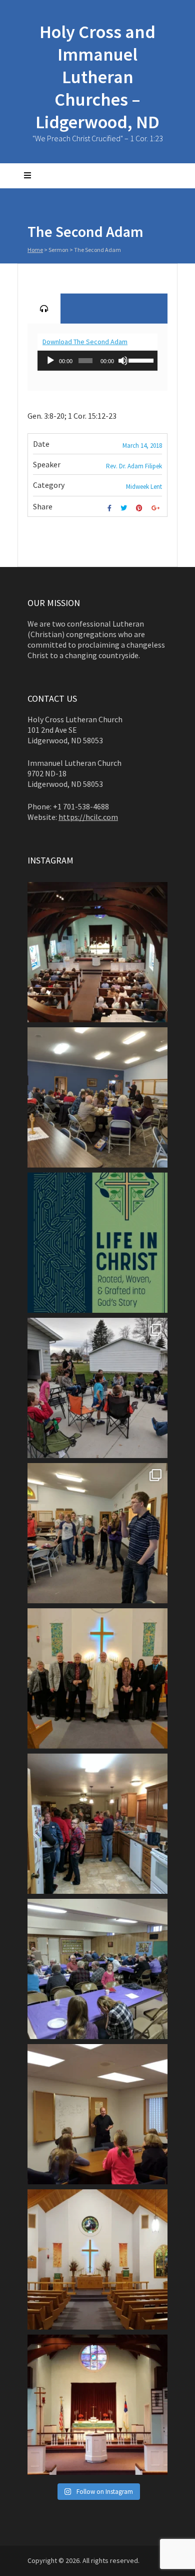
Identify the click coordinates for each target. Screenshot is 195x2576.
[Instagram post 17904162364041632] (97, 1388)
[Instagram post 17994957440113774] (97, 1097)
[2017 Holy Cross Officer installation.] (97, 1678)
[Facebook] (111, 508)
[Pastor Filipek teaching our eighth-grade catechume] (97, 2114)
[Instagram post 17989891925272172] (97, 952)
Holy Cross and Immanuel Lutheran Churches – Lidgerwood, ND (97, 77)
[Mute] (123, 361)
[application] (97, 361)
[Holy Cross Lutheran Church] (97, 2259)
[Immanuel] (97, 2405)
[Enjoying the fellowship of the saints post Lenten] (97, 1969)
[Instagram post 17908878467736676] (97, 1243)
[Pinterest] (140, 508)
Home (35, 250)
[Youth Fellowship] (97, 1533)
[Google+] (157, 508)
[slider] (140, 360)
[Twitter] (125, 508)
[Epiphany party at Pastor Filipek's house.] (97, 1824)
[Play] (50, 361)
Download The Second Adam (85, 342)
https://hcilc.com (88, 817)
